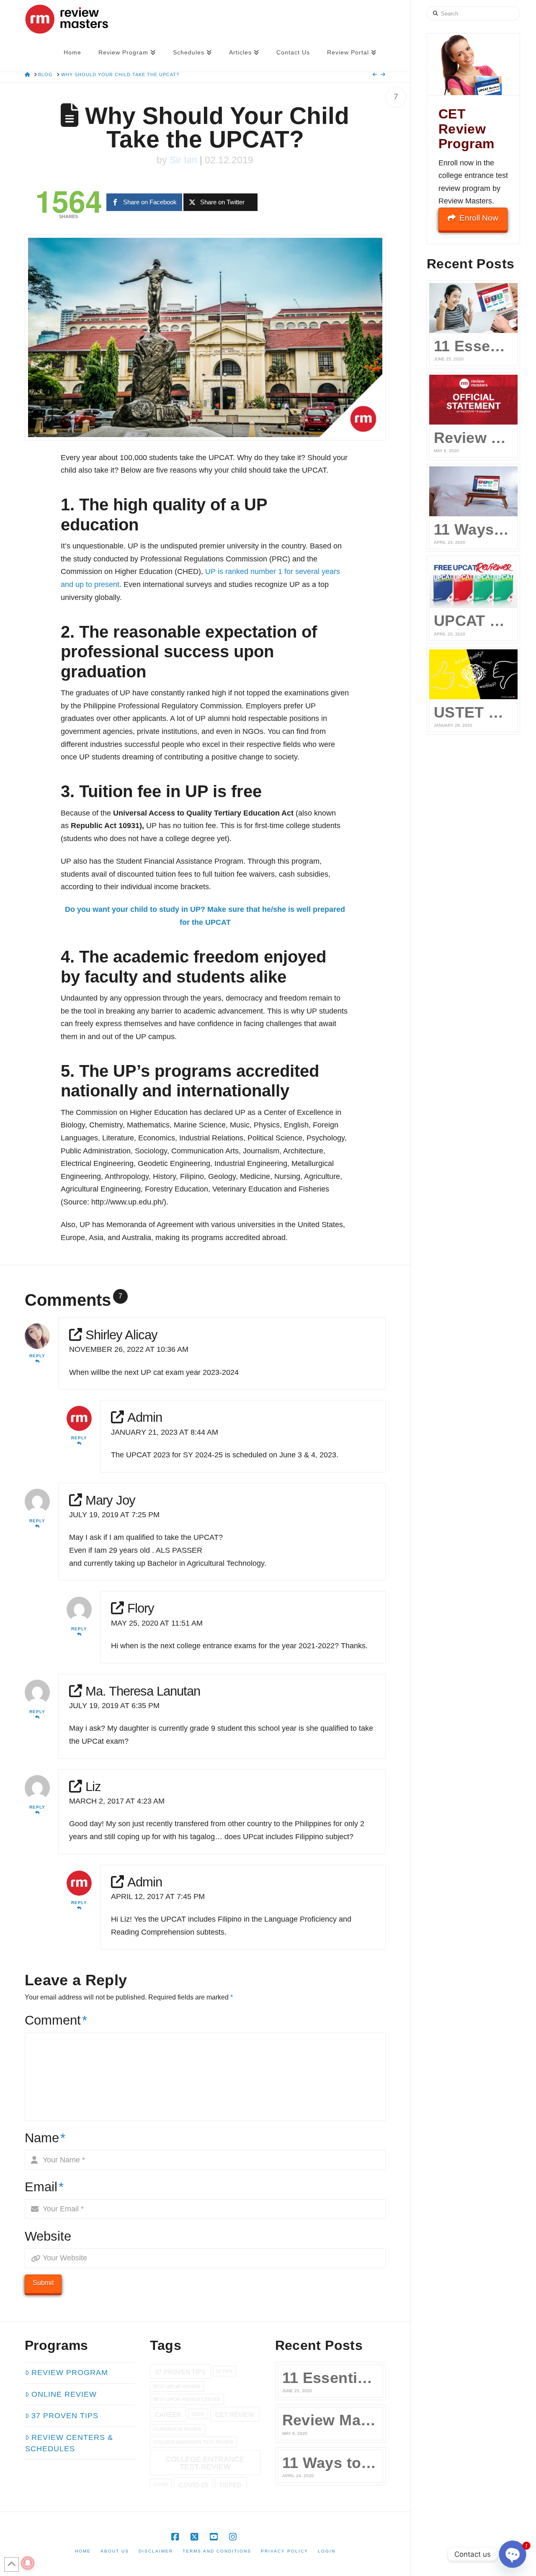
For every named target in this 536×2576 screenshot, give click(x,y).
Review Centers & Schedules (69, 2443)
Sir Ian (183, 160)
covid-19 (193, 2485)
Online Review (64, 2394)
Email (44, 2187)
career (168, 2415)
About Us (115, 2551)
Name (45, 2138)
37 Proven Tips (65, 2416)
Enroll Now (479, 218)
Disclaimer (156, 2551)
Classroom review (177, 2429)
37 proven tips (180, 2372)
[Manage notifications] (28, 2563)
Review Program (70, 2373)
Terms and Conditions (217, 2551)
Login (327, 2551)
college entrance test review (205, 2463)
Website (48, 2236)
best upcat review (177, 2386)
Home (83, 2551)
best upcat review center (187, 2399)
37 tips (224, 2371)
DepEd (231, 2485)
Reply (37, 1356)
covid (161, 2484)
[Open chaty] (513, 2554)
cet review (235, 2415)
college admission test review (193, 2442)
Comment (56, 2020)
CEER (198, 2414)
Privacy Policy (285, 2551)
